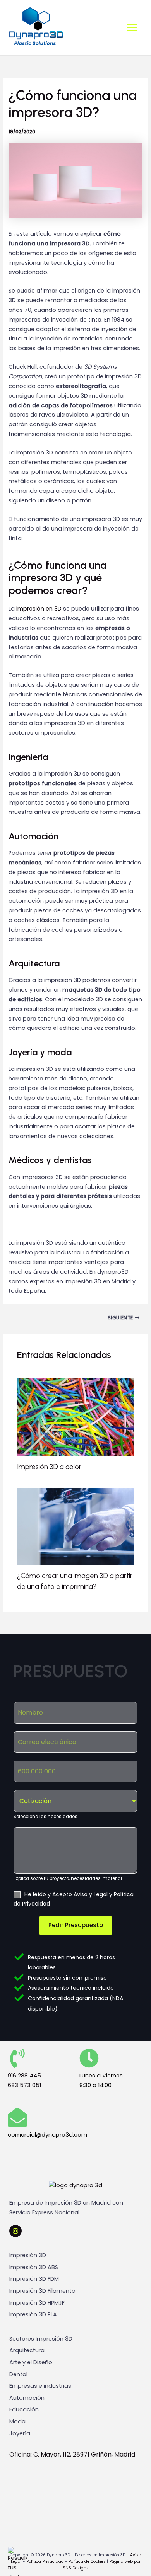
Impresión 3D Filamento (42, 2291)
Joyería (20, 2433)
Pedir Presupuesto (76, 1925)
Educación (24, 2409)
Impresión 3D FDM (34, 2279)
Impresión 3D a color (49, 1467)
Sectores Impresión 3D (41, 2339)
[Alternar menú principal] (132, 27)
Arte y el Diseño (31, 2362)
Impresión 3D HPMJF (37, 2303)
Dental (18, 2374)
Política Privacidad (45, 2562)
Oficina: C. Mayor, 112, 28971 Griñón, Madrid (72, 2454)
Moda (17, 2421)
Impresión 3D (28, 2255)
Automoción (27, 2398)
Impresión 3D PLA (33, 2314)
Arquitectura (27, 2350)
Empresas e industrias (40, 2386)
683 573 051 (24, 2085)
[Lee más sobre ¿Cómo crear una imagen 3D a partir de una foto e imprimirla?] (75, 1526)
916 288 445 (24, 2076)
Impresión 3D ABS (34, 2267)
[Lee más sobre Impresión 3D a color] (75, 1417)
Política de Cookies (87, 2562)
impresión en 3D (39, 609)
